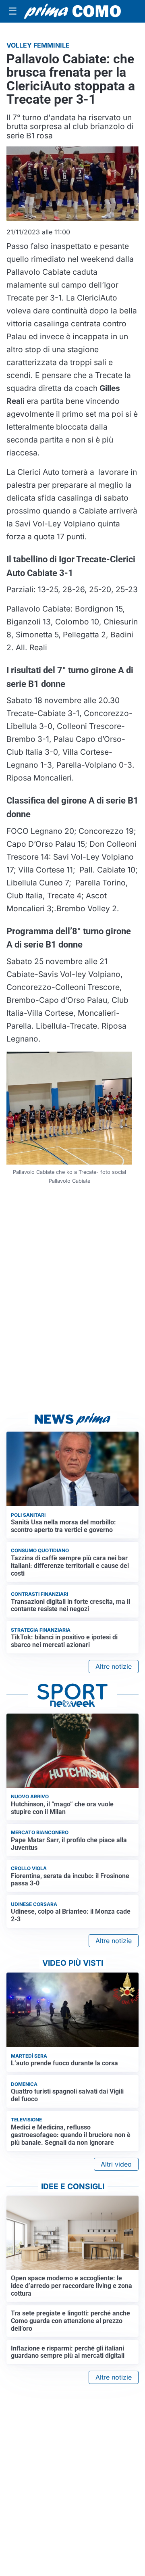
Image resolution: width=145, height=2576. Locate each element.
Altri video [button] (116, 2164)
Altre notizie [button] (114, 1666)
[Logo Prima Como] (72, 11)
